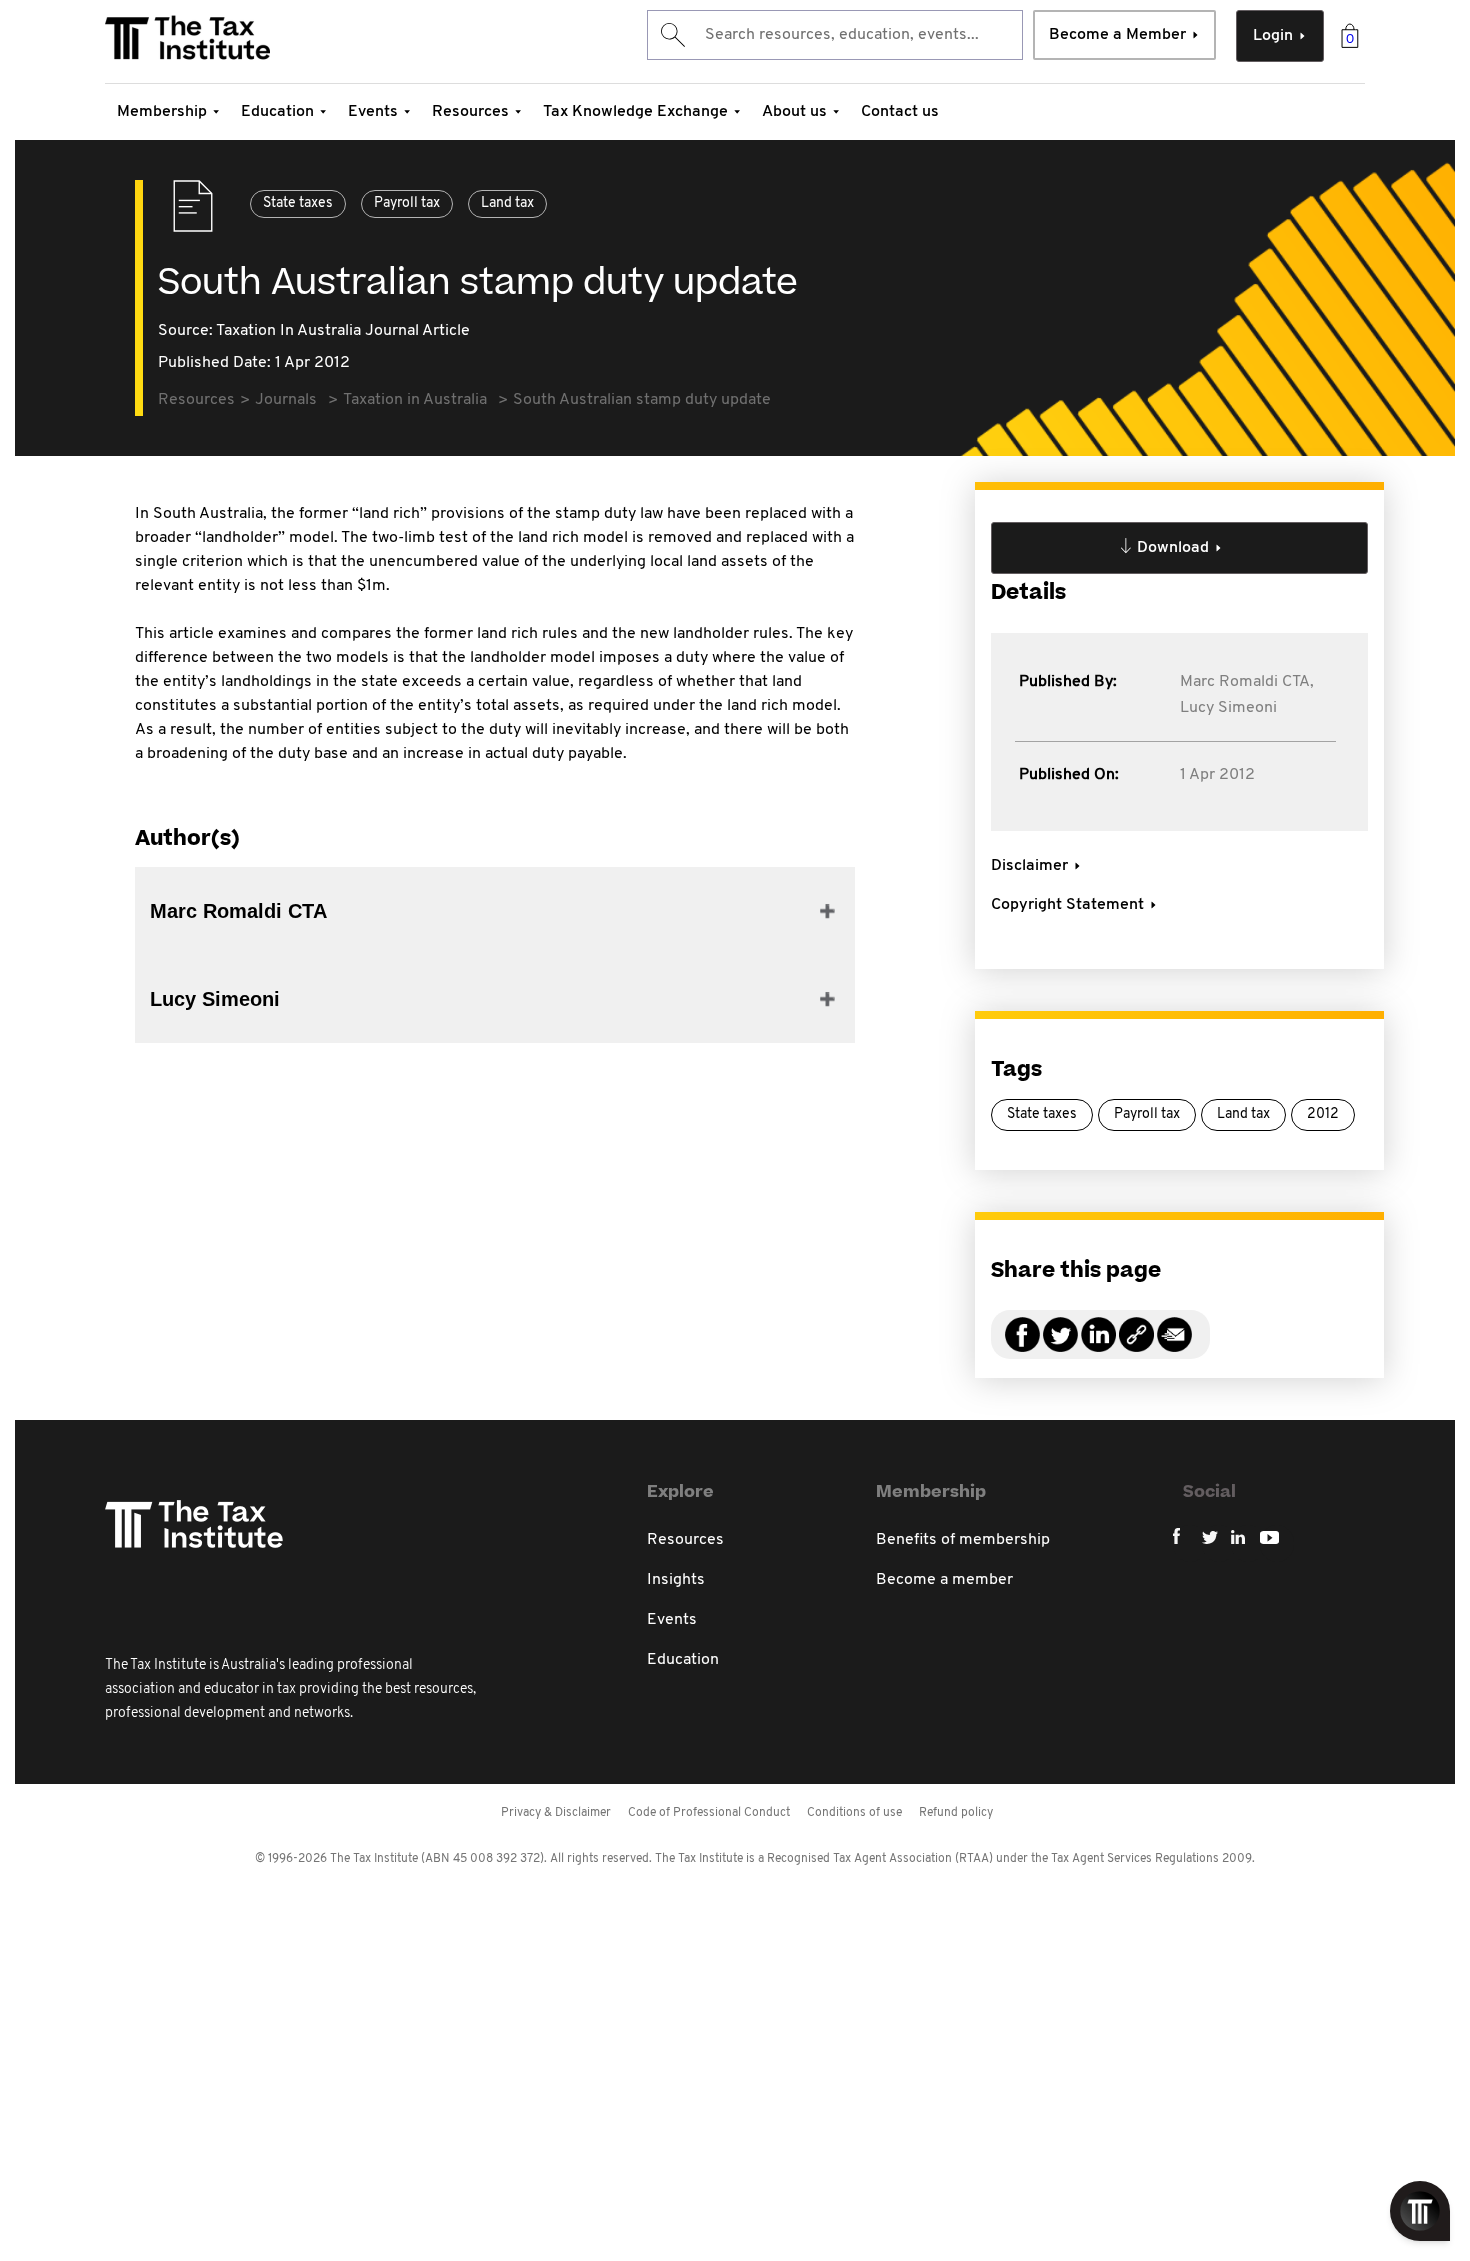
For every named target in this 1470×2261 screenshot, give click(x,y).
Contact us (900, 112)
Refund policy (956, 1813)
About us (794, 112)
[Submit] (671, 35)
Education (277, 112)
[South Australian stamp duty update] (1136, 1346)
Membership (162, 112)
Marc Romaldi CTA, (1247, 682)
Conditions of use (854, 1813)
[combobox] (835, 35)
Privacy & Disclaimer (556, 1813)
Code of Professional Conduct (709, 1813)
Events (373, 112)
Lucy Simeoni (1228, 708)
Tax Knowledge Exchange (635, 112)
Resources (470, 112)
